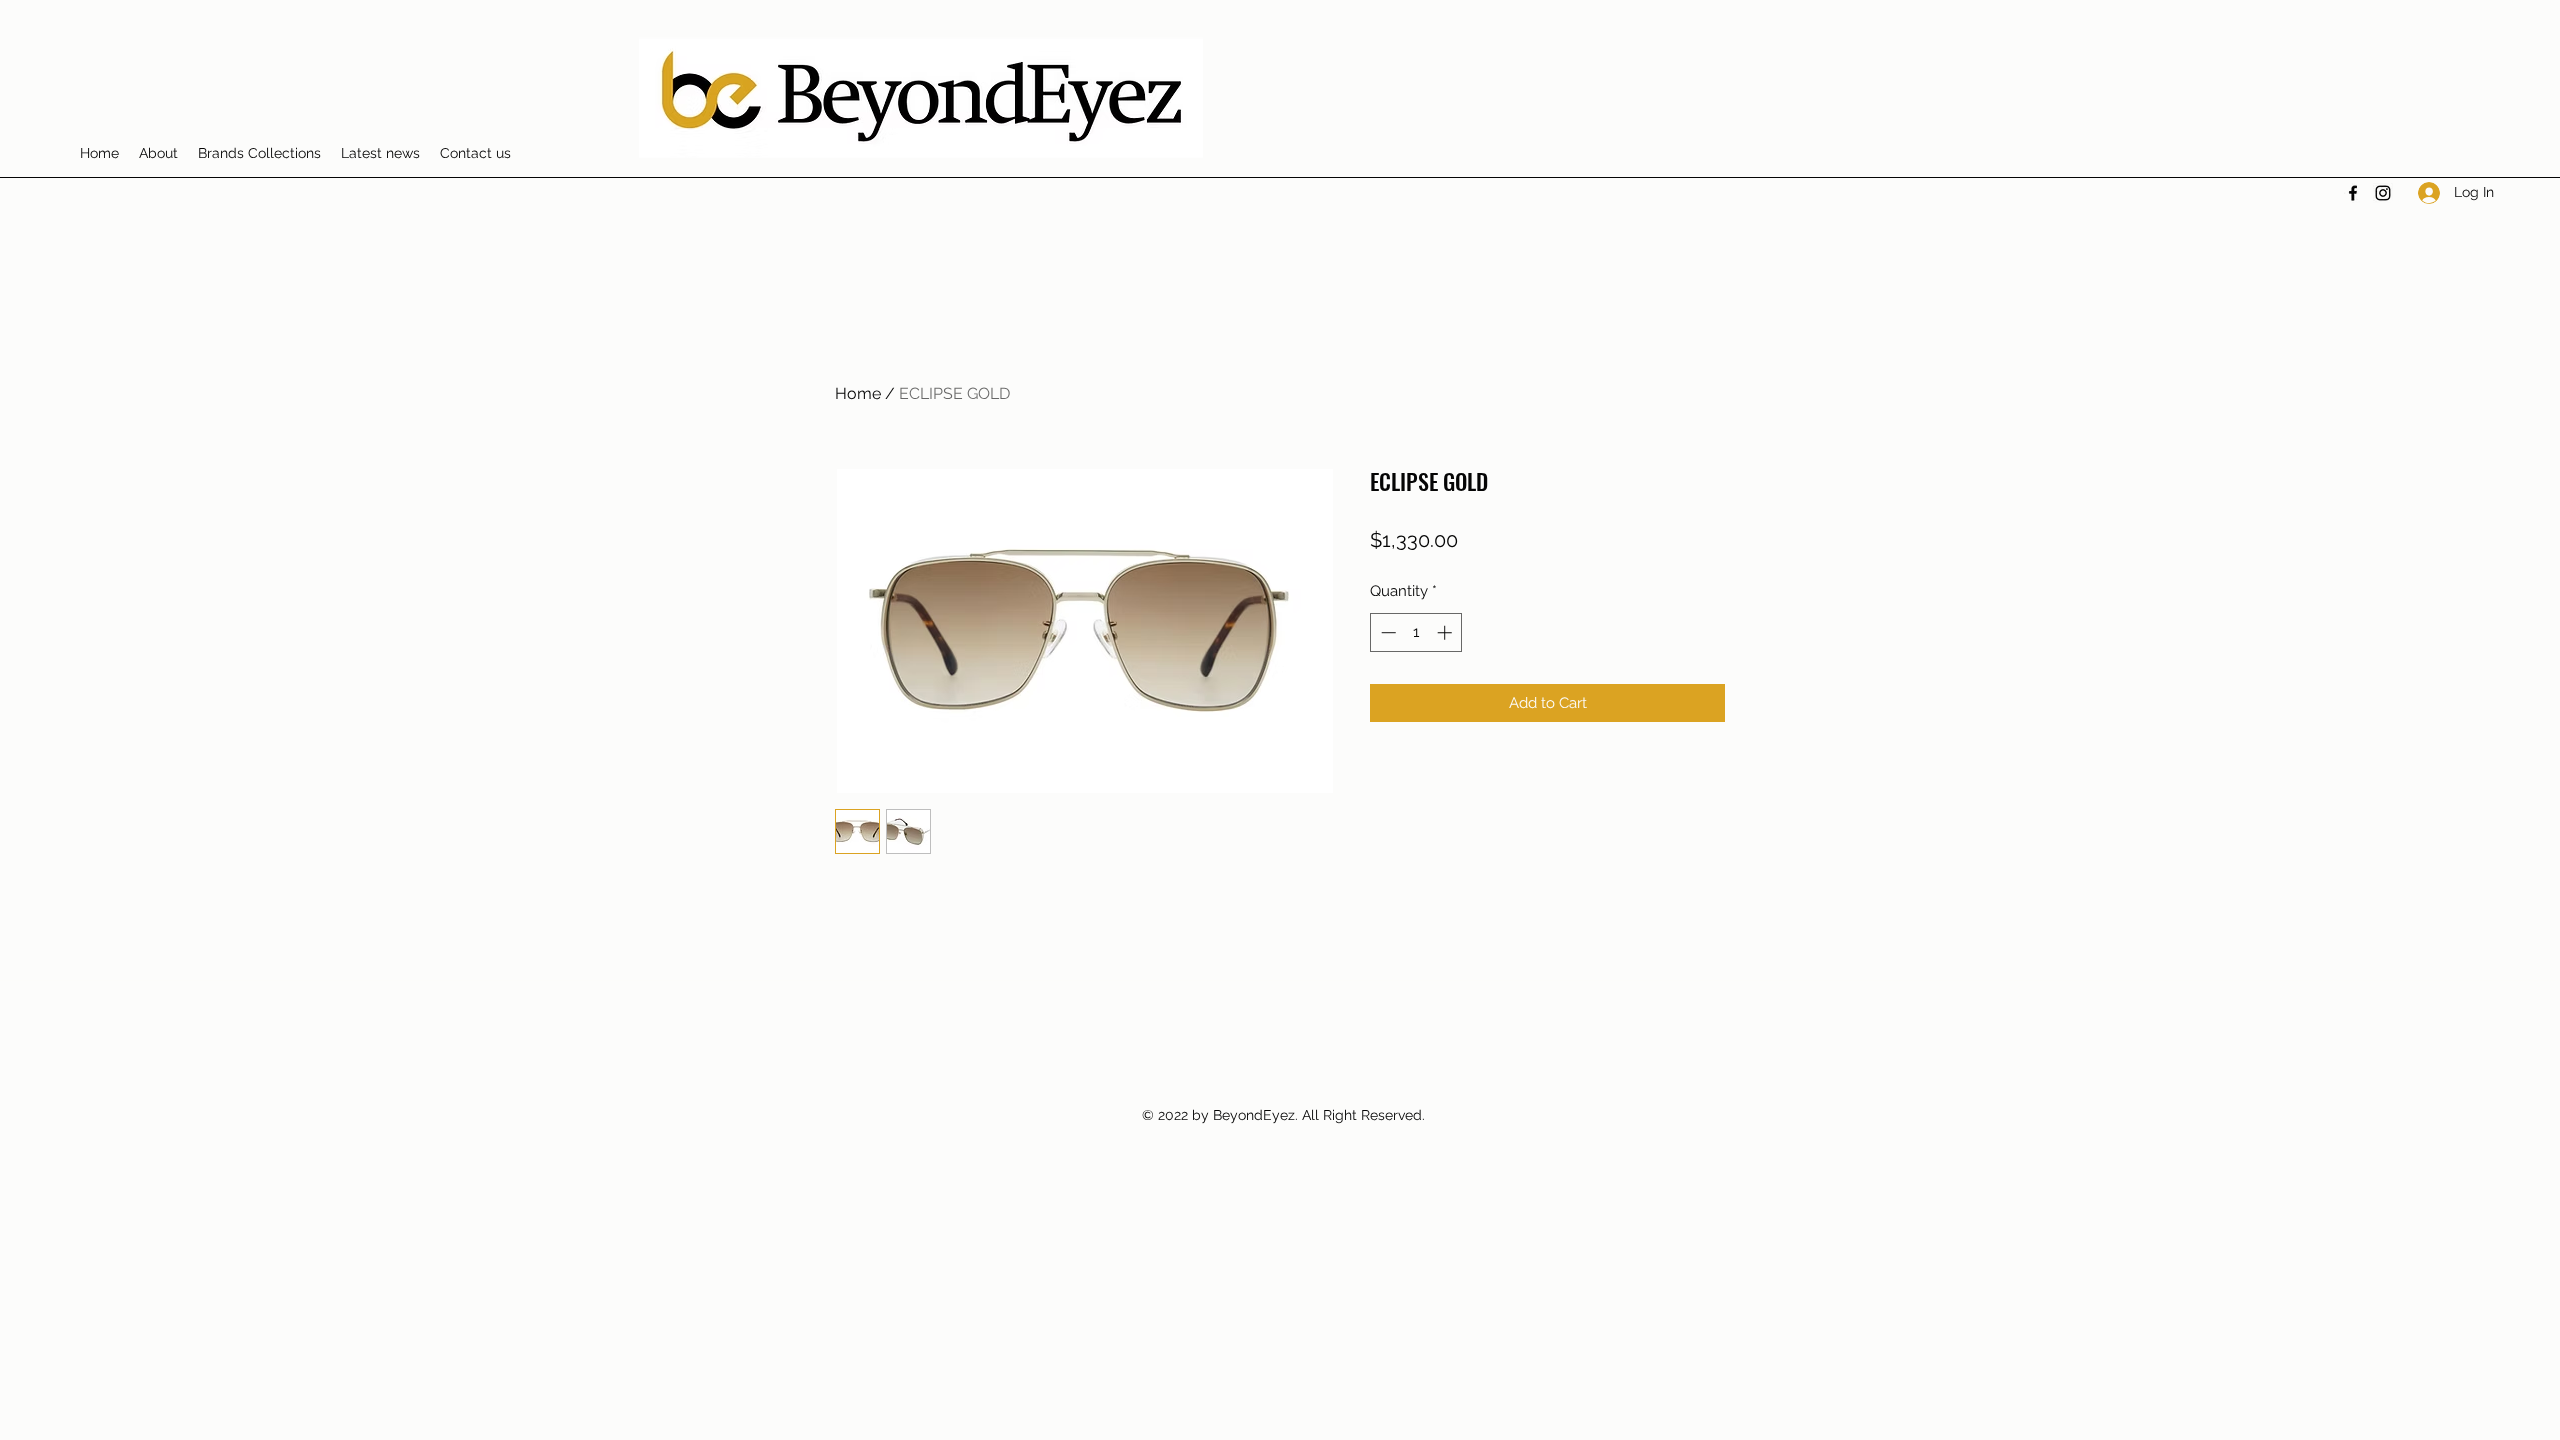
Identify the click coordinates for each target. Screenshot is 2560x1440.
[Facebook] (2353, 193)
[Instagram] (2383, 193)
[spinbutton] (1416, 632)
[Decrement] (1386, 632)
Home (858, 393)
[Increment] (1446, 632)
